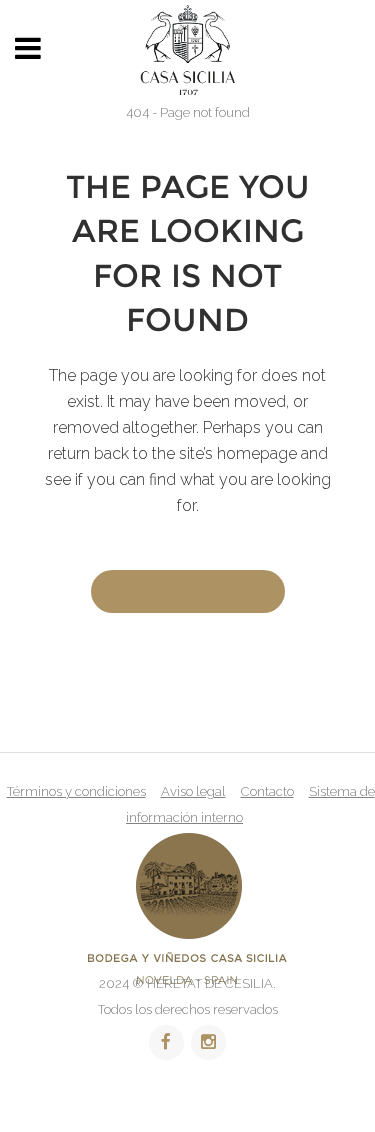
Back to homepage (188, 591)
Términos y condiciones (76, 791)
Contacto (267, 791)
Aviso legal (193, 791)
